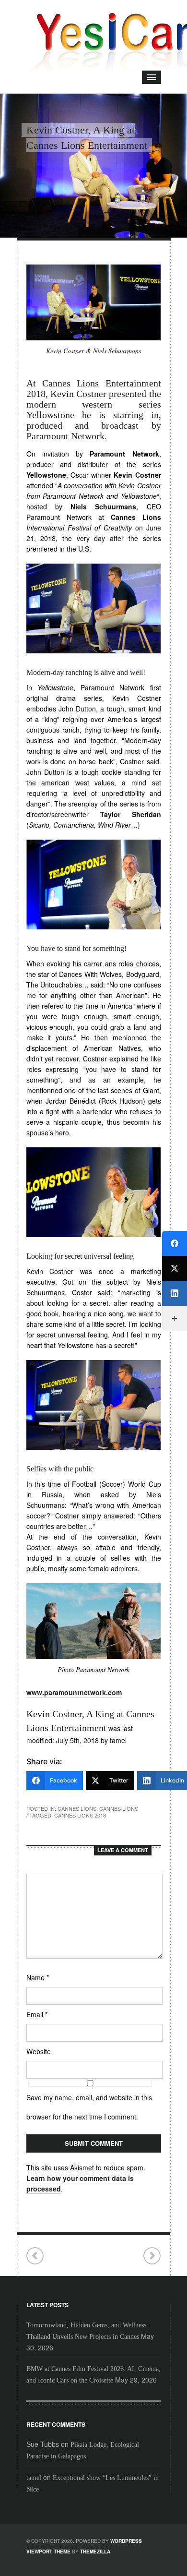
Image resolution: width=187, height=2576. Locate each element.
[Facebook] (175, 1243)
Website (39, 2051)
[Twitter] (175, 1268)
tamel (34, 2478)
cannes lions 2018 (80, 1815)
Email (37, 2014)
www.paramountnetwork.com (74, 1692)
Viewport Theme (48, 2552)
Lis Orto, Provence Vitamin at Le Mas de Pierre (152, 2256)
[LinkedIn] (175, 1293)
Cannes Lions (77, 1808)
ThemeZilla (95, 2552)
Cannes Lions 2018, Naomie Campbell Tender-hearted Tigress (35, 2256)
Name (38, 1977)
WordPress (126, 2541)
